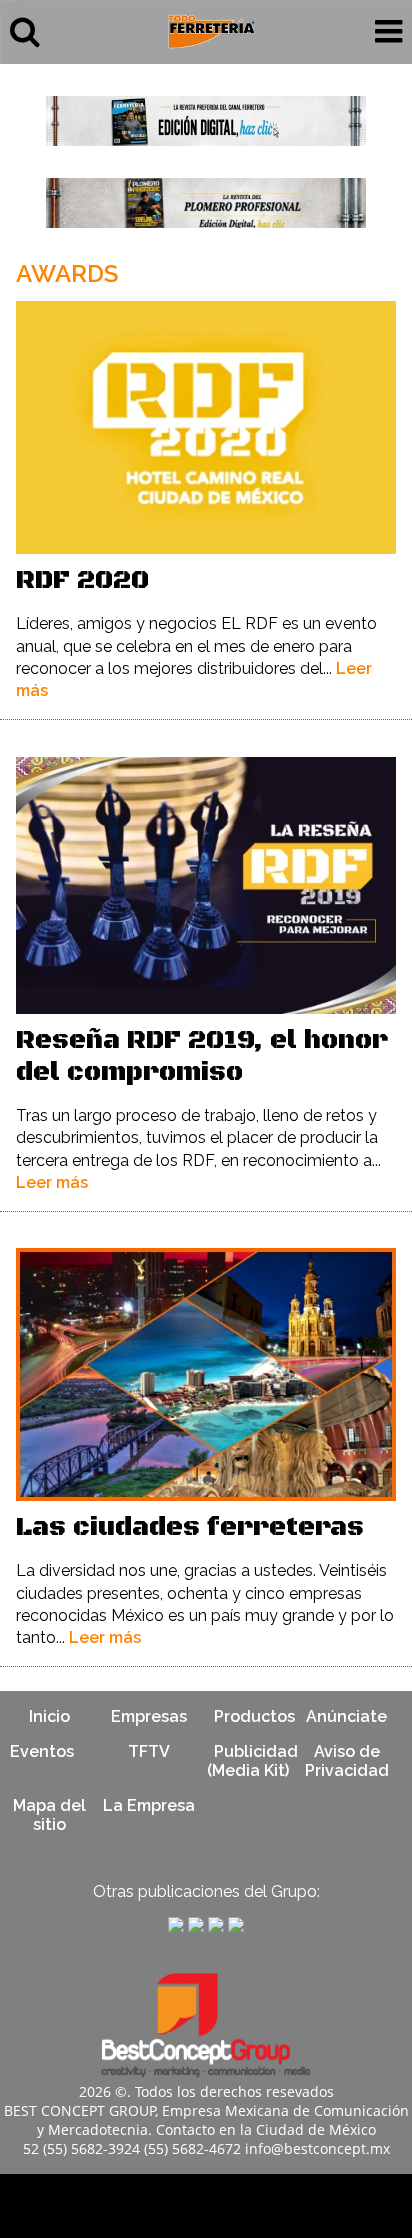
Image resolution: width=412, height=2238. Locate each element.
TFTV (149, 1751)
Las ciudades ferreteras (190, 1527)
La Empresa (149, 1805)
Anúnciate (346, 1716)
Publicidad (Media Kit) (252, 1761)
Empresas (149, 1716)
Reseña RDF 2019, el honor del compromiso (202, 1056)
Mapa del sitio (49, 1815)
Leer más (52, 1182)
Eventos (42, 1751)
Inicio (49, 1716)
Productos (254, 1716)
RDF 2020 (82, 580)
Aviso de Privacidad (347, 1761)
